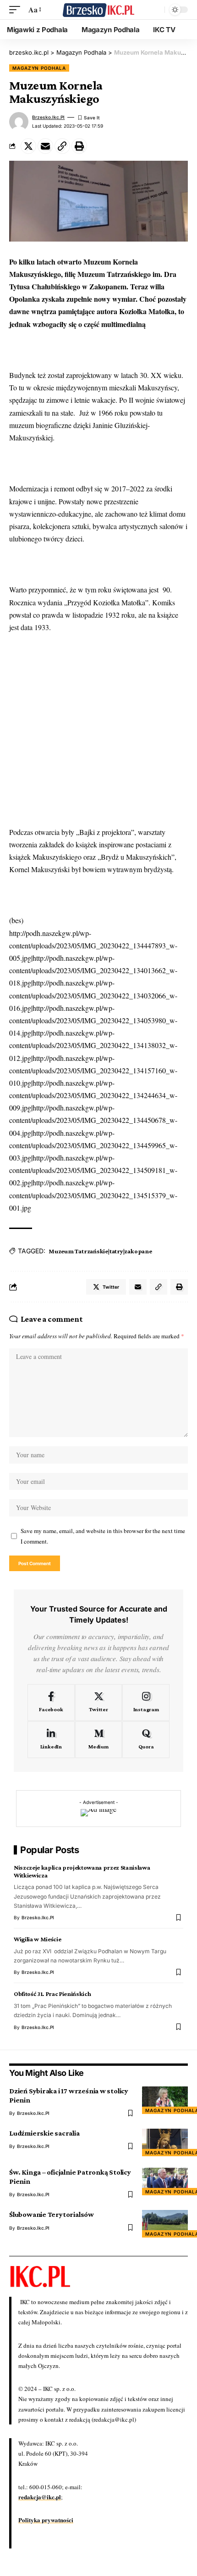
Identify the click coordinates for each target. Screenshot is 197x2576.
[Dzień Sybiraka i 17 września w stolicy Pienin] (165, 2100)
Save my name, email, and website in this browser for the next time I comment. (103, 1536)
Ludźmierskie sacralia (44, 2133)
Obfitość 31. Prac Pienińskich (52, 1994)
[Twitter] (99, 1702)
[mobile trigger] (17, 9)
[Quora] (146, 1740)
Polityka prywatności (46, 2520)
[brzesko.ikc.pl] (98, 9)
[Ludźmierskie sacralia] (165, 2142)
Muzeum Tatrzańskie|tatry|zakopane (100, 1251)
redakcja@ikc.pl (40, 2497)
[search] (155, 10)
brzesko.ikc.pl (48, 117)
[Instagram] (146, 1702)
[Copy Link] (62, 146)
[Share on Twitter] (28, 146)
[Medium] (99, 1740)
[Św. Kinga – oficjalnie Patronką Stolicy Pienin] (165, 2181)
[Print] (79, 146)
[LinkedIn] (51, 1740)
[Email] (45, 146)
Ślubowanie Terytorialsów (52, 2214)
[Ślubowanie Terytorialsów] (165, 2224)
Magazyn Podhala (39, 68)
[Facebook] (51, 1702)
